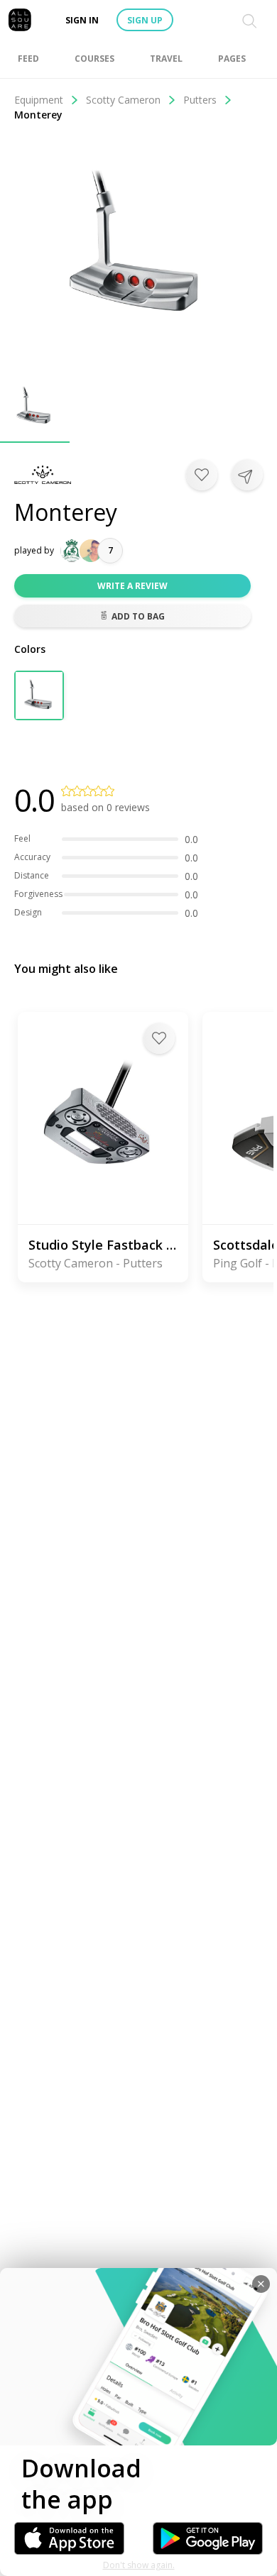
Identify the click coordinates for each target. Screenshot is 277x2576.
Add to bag (138, 616)
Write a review (132, 586)
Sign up (145, 20)
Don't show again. (139, 2565)
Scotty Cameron (123, 100)
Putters (200, 100)
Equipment (39, 100)
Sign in (82, 20)
